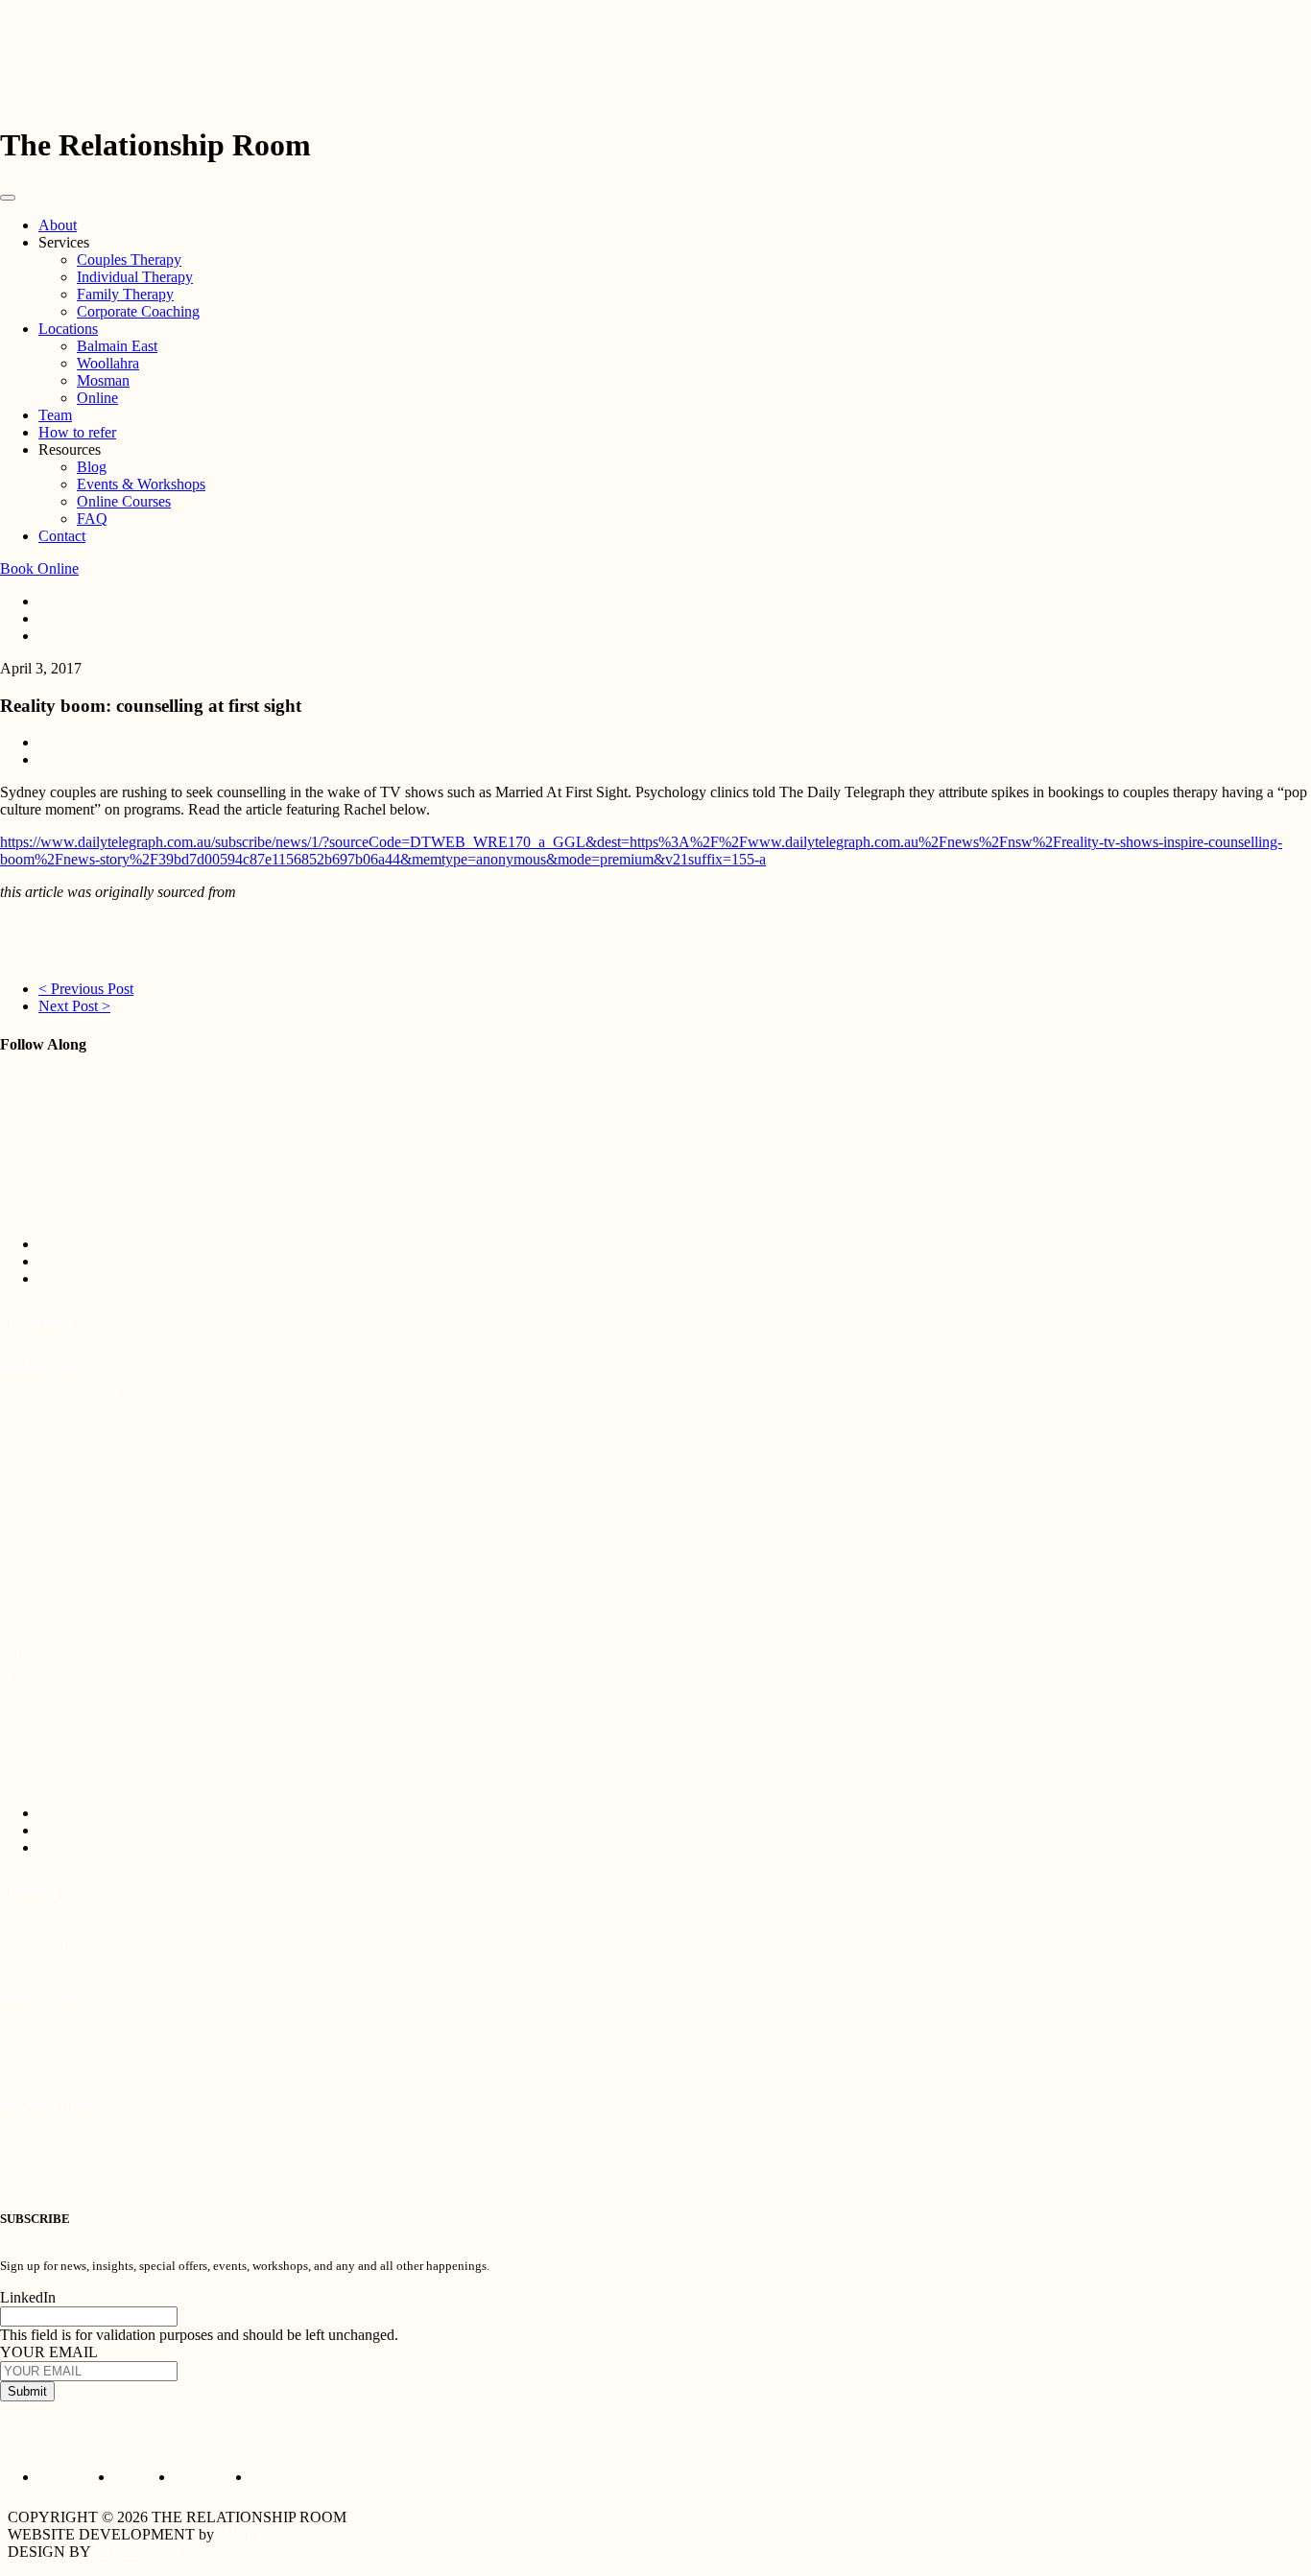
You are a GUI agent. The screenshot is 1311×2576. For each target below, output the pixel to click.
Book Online (39, 568)
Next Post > (74, 1006)
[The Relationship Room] (655, 74)
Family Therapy (125, 294)
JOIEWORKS (138, 2552)
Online (97, 398)
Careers (264, 2480)
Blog (92, 467)
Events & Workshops (141, 484)
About (58, 225)
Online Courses (124, 501)
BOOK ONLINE (40, 1997)
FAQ (92, 519)
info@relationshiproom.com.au (71, 1946)
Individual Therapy (135, 277)
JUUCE (242, 2534)
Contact (62, 536)
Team (55, 415)
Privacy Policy (137, 2480)
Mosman (103, 380)
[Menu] (8, 198)
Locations (68, 329)
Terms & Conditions (205, 2480)
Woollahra (108, 363)
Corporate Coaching (138, 311)
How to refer (77, 432)
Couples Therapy (129, 260)
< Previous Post (86, 989)
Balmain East (117, 346)
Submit (27, 2391)
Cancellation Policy (69, 2480)
